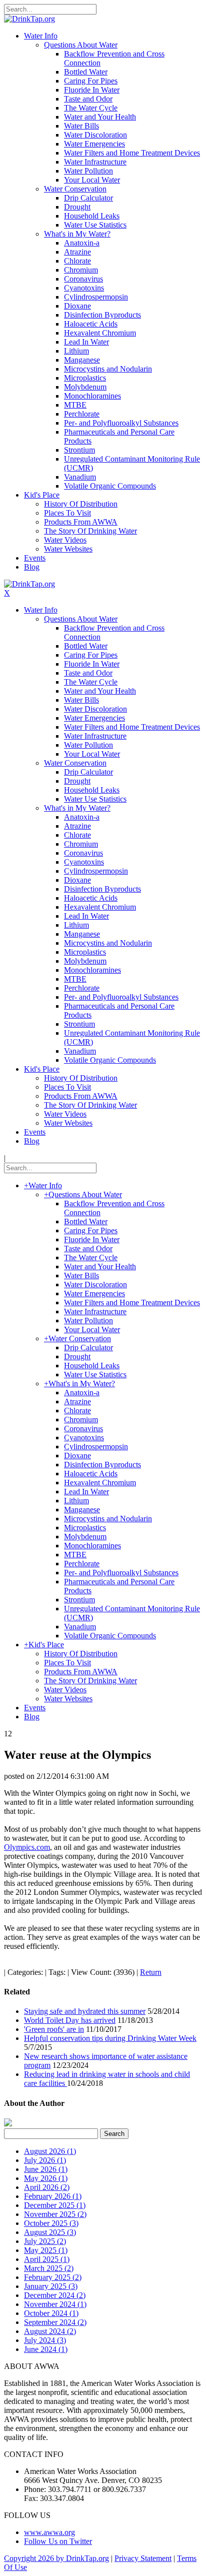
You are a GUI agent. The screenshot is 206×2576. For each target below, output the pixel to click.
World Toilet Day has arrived (70, 2020)
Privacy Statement (143, 2558)
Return (151, 1972)
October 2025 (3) (51, 2223)
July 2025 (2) (45, 2241)
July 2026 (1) (45, 2160)
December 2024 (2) (55, 2295)
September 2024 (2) (55, 2322)
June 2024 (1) (46, 2349)
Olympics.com (27, 1847)
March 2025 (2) (49, 2268)
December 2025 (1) (55, 2205)
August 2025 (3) (50, 2232)
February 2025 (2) (53, 2277)
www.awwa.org (49, 2532)
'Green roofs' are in (54, 2029)
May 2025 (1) (46, 2250)
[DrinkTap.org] (29, 19)
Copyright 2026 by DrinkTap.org (56, 2558)
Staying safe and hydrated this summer (85, 2011)
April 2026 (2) (47, 2187)
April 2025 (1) (47, 2259)
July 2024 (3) (45, 2340)
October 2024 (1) (51, 2313)
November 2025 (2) (55, 2214)
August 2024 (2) (50, 2331)
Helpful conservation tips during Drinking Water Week (110, 2038)
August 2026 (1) (50, 2151)
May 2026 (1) (46, 2178)
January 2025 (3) (51, 2286)
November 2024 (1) (55, 2304)
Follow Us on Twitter (58, 2541)
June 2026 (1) (46, 2169)
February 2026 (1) (53, 2196)
